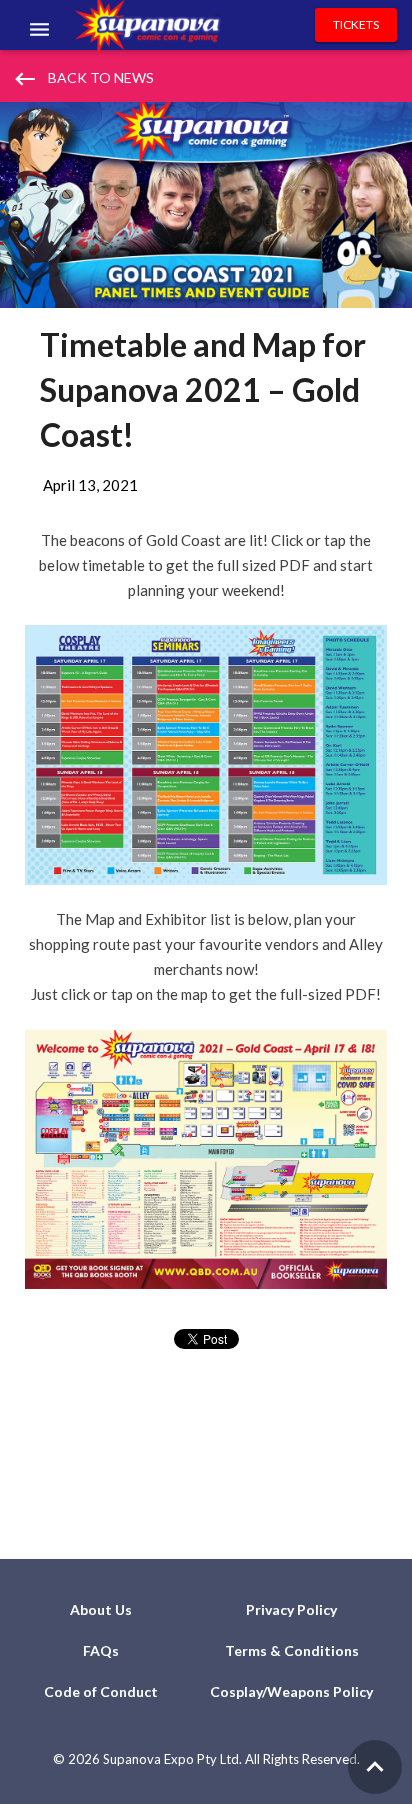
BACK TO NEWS (83, 79)
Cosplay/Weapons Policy (291, 1691)
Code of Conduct (101, 1691)
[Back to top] (375, 1767)
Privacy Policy (291, 1609)
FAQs (101, 1650)
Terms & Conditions (292, 1650)
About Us (101, 1609)
